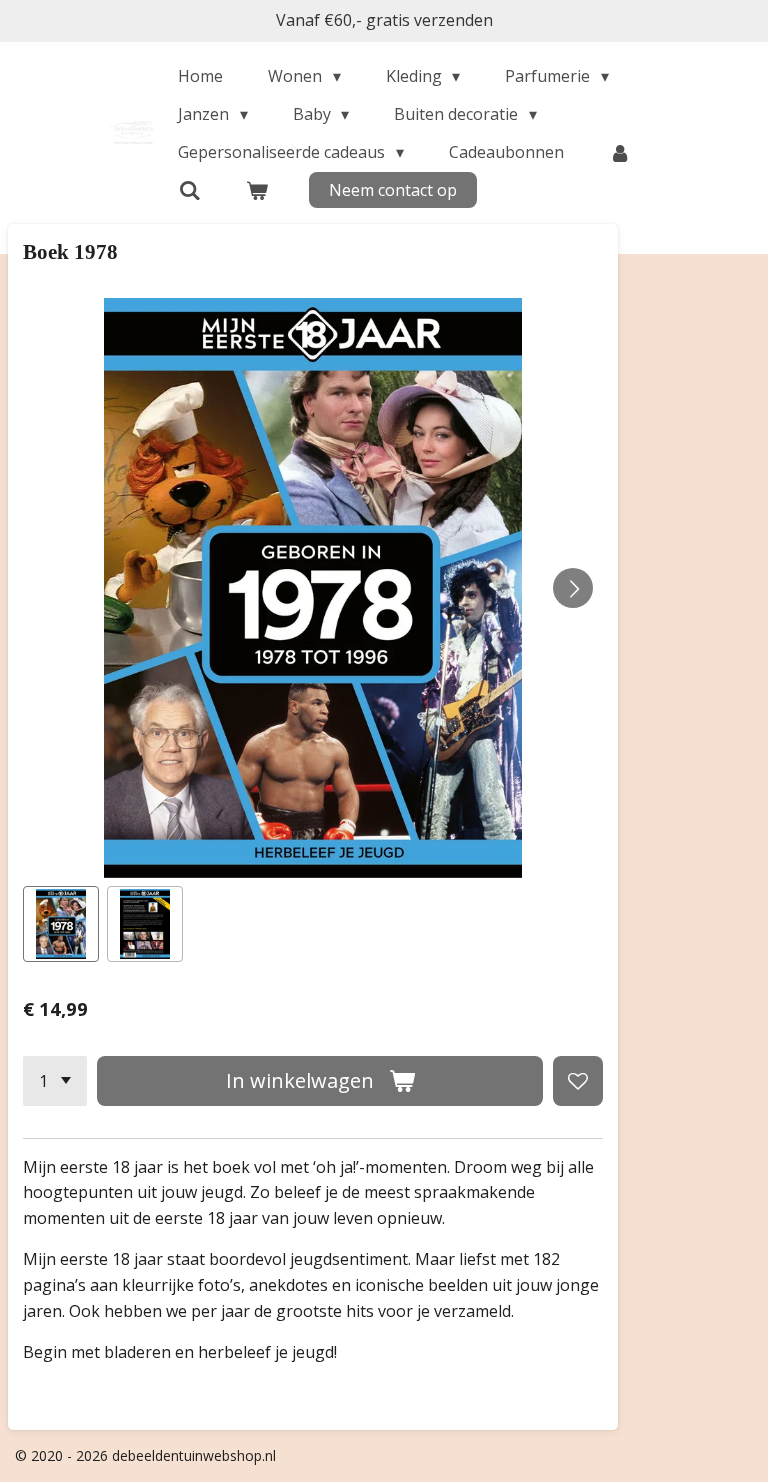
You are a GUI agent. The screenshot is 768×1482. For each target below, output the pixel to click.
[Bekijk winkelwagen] (257, 190)
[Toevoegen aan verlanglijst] (578, 1081)
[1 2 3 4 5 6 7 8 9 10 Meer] (55, 1081)
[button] (61, 924)
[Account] (620, 152)
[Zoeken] (189, 190)
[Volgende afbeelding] (573, 588)
